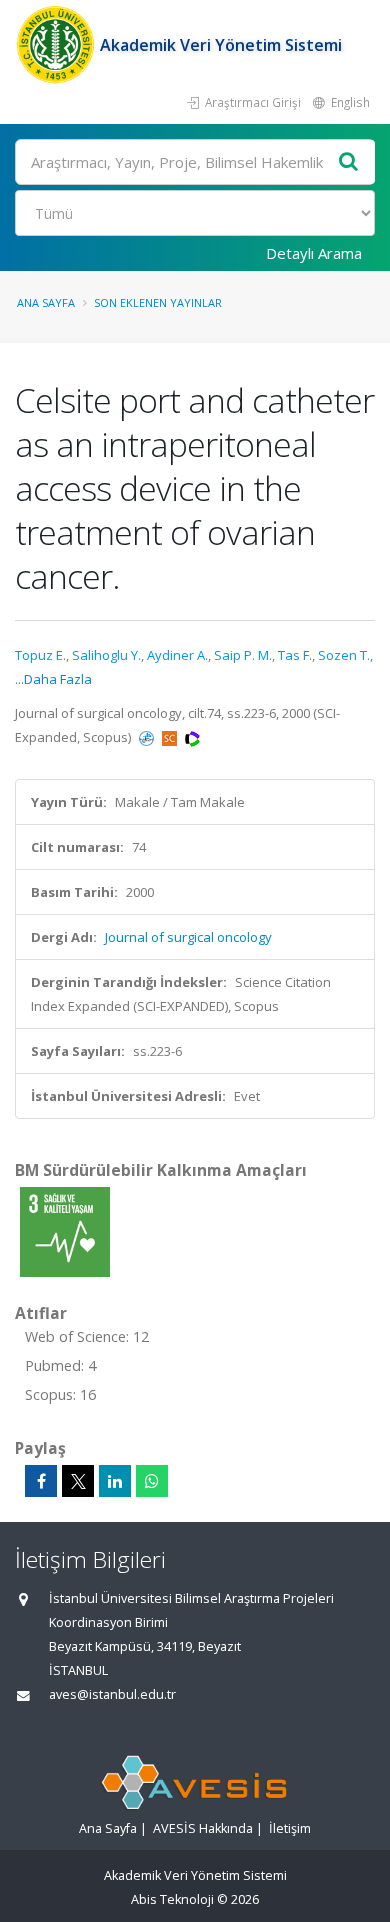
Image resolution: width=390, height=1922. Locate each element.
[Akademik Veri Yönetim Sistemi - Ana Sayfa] (57, 45)
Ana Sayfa (46, 302)
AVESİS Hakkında (203, 1828)
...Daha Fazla (53, 679)
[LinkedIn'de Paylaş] (115, 1481)
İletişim (290, 1828)
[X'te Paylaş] (78, 1481)
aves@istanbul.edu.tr (112, 1694)
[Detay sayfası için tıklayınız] (65, 1231)
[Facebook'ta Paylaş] (41, 1481)
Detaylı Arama (314, 253)
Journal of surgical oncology (188, 937)
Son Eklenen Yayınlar (158, 302)
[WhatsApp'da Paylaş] (152, 1481)
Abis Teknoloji (172, 1899)
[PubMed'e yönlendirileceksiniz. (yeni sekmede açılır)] (148, 737)
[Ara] (349, 162)
